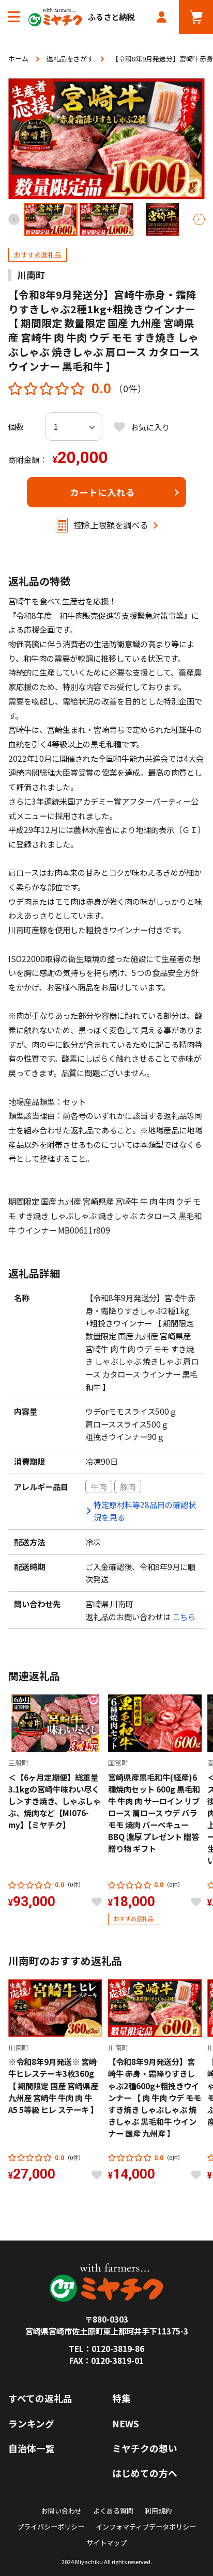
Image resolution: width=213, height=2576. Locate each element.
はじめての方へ (145, 2473)
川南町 (31, 275)
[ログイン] (162, 17)
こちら (184, 1617)
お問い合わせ (62, 2511)
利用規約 (158, 2511)
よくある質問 (113, 2511)
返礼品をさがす (70, 59)
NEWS (126, 2423)
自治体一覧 (32, 2448)
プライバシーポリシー (51, 2527)
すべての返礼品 (40, 2398)
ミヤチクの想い (145, 2448)
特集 (121, 2398)
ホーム (18, 59)
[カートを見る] (196, 17)
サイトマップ (106, 2543)
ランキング (31, 2423)
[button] (199, 219)
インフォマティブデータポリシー (146, 2527)
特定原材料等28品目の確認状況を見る (145, 1511)
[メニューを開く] (14, 17)
